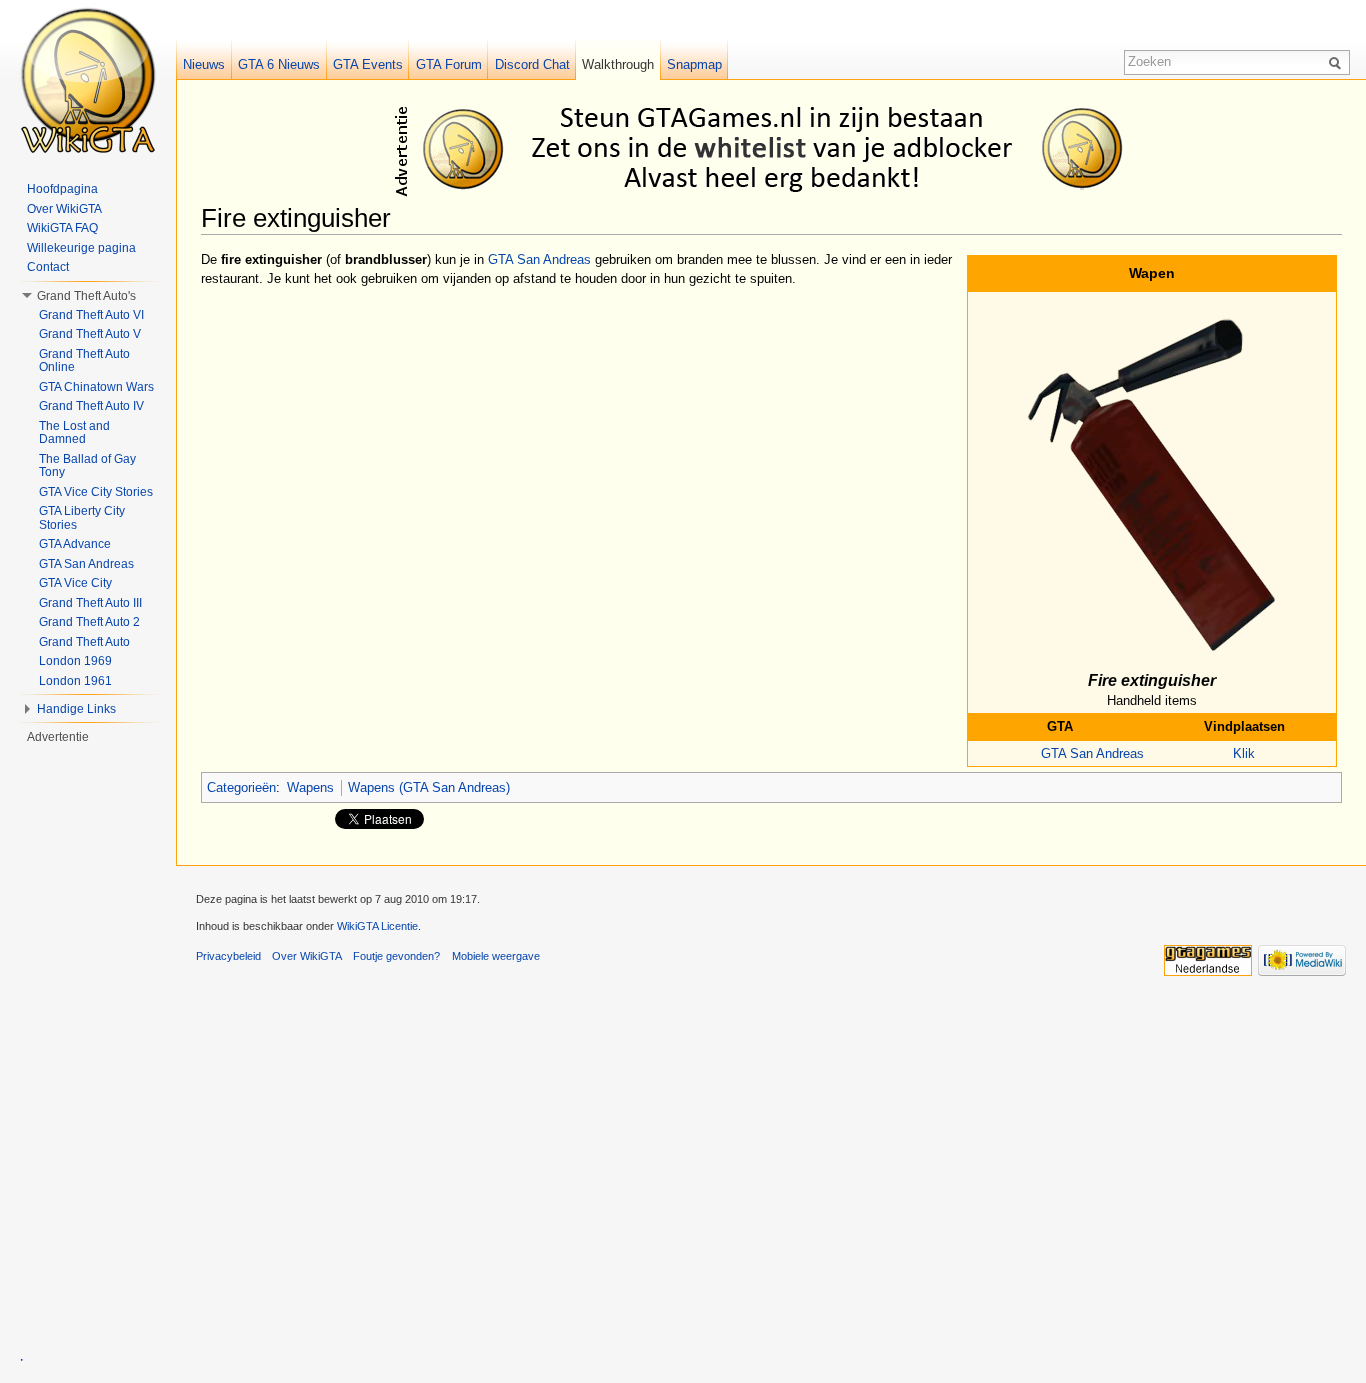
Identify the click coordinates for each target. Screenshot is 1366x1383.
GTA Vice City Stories (96, 492)
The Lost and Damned (74, 433)
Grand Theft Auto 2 (89, 622)
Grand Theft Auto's (86, 296)
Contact (48, 267)
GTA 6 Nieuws (279, 64)
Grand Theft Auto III (90, 603)
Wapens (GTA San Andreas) (429, 787)
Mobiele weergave (496, 956)
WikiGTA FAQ (62, 228)
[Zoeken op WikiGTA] (1338, 62)
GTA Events (368, 64)
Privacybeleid (228, 956)
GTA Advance (75, 544)
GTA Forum (449, 64)
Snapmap (694, 64)
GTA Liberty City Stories (82, 518)
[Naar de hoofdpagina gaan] (88, 80)
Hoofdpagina (62, 189)
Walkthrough (618, 64)
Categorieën (241, 787)
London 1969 (75, 661)
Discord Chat (532, 64)
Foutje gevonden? (396, 956)
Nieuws (204, 64)
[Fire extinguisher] (1152, 478)
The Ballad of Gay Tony (87, 466)
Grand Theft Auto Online (84, 361)
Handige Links (76, 709)
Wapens (310, 787)
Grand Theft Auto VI (91, 315)
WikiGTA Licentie (377, 926)
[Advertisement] (775, 148)
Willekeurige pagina (81, 248)
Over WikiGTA (64, 209)
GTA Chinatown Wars (96, 387)
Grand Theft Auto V (90, 334)
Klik (1244, 753)
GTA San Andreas (1092, 753)
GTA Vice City (75, 583)
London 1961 (75, 681)
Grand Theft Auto (84, 642)
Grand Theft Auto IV (91, 406)
